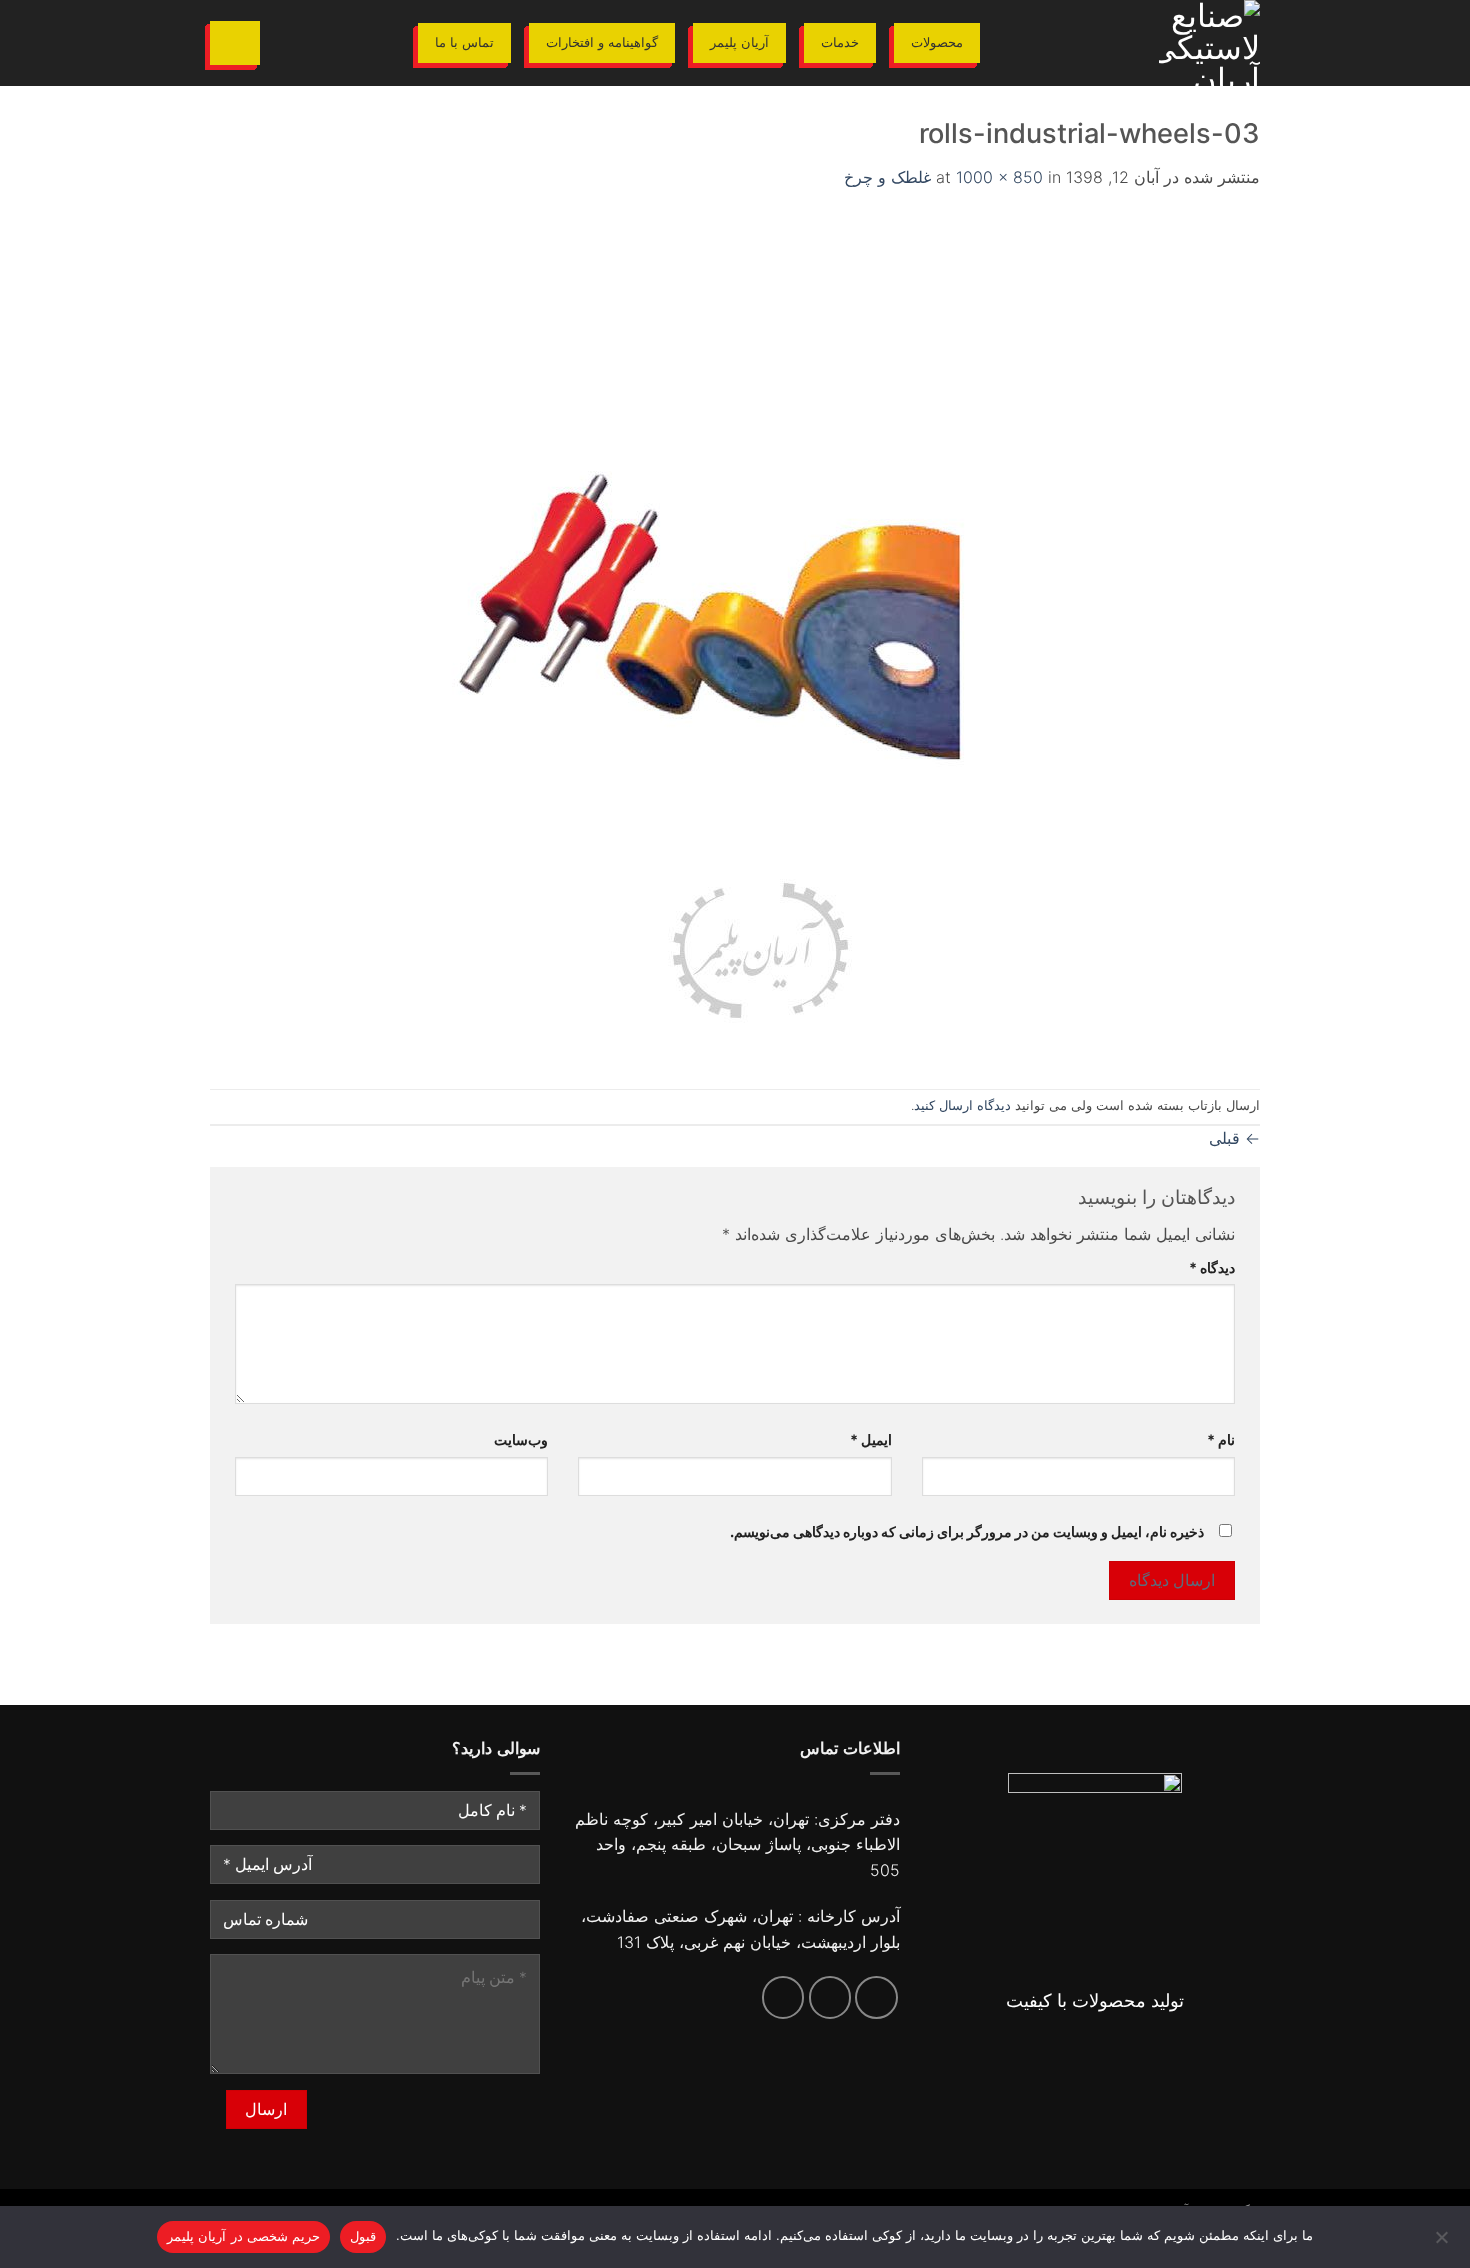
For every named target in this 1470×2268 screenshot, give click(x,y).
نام (1221, 1439)
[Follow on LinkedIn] (783, 1997)
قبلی (1234, 1138)
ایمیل (870, 1439)
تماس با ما (464, 42)
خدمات (840, 42)
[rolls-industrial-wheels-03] (760, 638)
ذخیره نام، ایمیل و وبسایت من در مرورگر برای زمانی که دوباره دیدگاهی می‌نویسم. (967, 1531)
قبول (363, 2236)
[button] (235, 42)
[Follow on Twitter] (830, 1997)
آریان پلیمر (739, 42)
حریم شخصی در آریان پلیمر (243, 2236)
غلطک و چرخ (887, 177)
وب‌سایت (521, 1439)
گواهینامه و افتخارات (602, 42)
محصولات (937, 42)
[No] (1443, 2243)
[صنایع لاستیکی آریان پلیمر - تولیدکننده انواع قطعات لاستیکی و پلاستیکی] (1135, 43)
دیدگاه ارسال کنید (962, 1105)
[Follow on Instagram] (876, 1997)
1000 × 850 (999, 177)
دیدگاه (1212, 1267)
